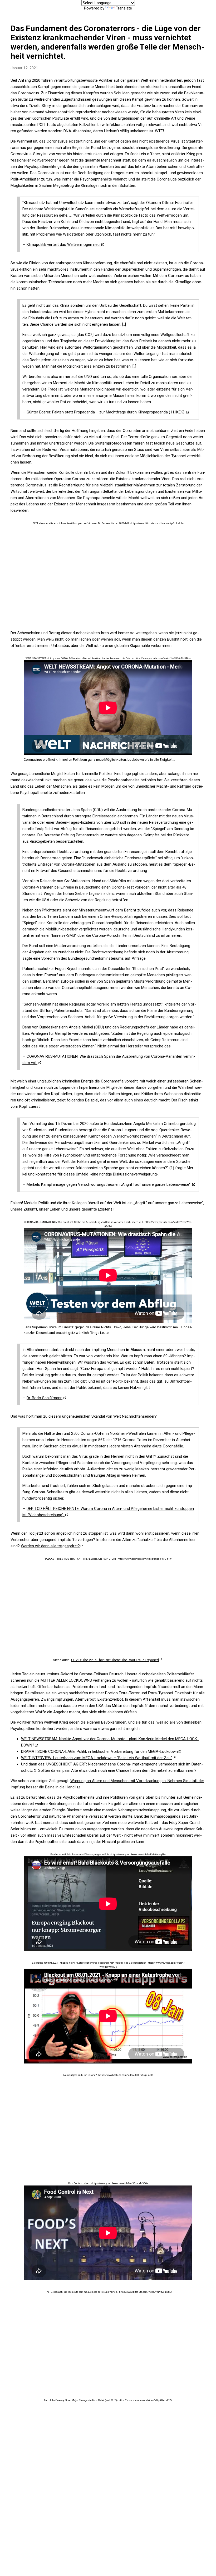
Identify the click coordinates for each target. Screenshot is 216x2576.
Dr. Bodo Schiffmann (45, 1398)
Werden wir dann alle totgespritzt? (50, 1546)
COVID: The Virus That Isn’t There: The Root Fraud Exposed (115, 1660)
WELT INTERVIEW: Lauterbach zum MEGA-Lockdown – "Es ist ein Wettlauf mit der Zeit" (97, 1758)
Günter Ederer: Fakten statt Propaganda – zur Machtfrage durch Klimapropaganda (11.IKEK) (106, 412)
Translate (124, 8)
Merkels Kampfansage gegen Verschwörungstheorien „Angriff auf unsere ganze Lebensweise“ (109, 1184)
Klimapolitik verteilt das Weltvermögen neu (64, 245)
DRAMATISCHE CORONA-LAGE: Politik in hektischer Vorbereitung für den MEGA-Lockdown (99, 1752)
